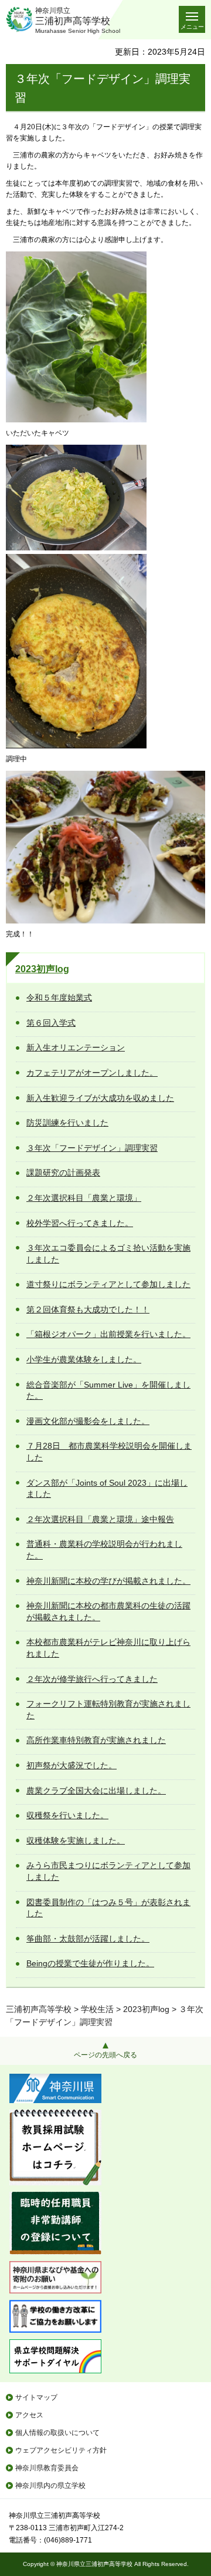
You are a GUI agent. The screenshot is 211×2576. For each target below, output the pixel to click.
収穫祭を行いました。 (67, 1815)
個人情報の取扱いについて (57, 2433)
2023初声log (42, 969)
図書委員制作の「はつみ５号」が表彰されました (108, 1908)
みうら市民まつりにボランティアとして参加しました (108, 1871)
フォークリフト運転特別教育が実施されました (108, 1710)
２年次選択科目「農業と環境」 (84, 1198)
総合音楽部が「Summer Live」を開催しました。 (108, 1391)
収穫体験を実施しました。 (76, 1841)
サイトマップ (36, 2397)
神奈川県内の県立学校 (50, 2486)
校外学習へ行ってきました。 (80, 1223)
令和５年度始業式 (59, 998)
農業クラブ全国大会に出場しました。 (96, 1791)
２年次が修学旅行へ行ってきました (92, 1679)
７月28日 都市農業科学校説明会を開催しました (109, 1452)
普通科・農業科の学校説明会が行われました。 (104, 1550)
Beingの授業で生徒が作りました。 (90, 1963)
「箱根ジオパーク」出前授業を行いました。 (108, 1334)
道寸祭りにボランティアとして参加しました (108, 1284)
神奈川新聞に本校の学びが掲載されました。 (108, 1581)
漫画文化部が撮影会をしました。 (88, 1421)
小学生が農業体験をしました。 (84, 1359)
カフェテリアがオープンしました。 (92, 1073)
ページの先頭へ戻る (105, 2055)
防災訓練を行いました (67, 1123)
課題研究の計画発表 (63, 1173)
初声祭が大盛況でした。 (72, 1765)
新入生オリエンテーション (76, 1047)
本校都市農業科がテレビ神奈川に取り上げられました (108, 1648)
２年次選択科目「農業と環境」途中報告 (100, 1519)
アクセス (29, 2415)
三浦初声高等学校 (39, 2009)
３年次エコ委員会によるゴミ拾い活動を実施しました (108, 1254)
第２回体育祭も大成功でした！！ (88, 1309)
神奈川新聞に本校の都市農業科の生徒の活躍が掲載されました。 (108, 1611)
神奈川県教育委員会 (47, 2468)
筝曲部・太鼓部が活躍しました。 (88, 1939)
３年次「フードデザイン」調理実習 (92, 1148)
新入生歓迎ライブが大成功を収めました (100, 1098)
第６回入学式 (51, 1023)
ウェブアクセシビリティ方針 (61, 2450)
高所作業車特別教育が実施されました (96, 1740)
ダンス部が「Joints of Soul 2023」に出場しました (107, 1489)
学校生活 (97, 2009)
